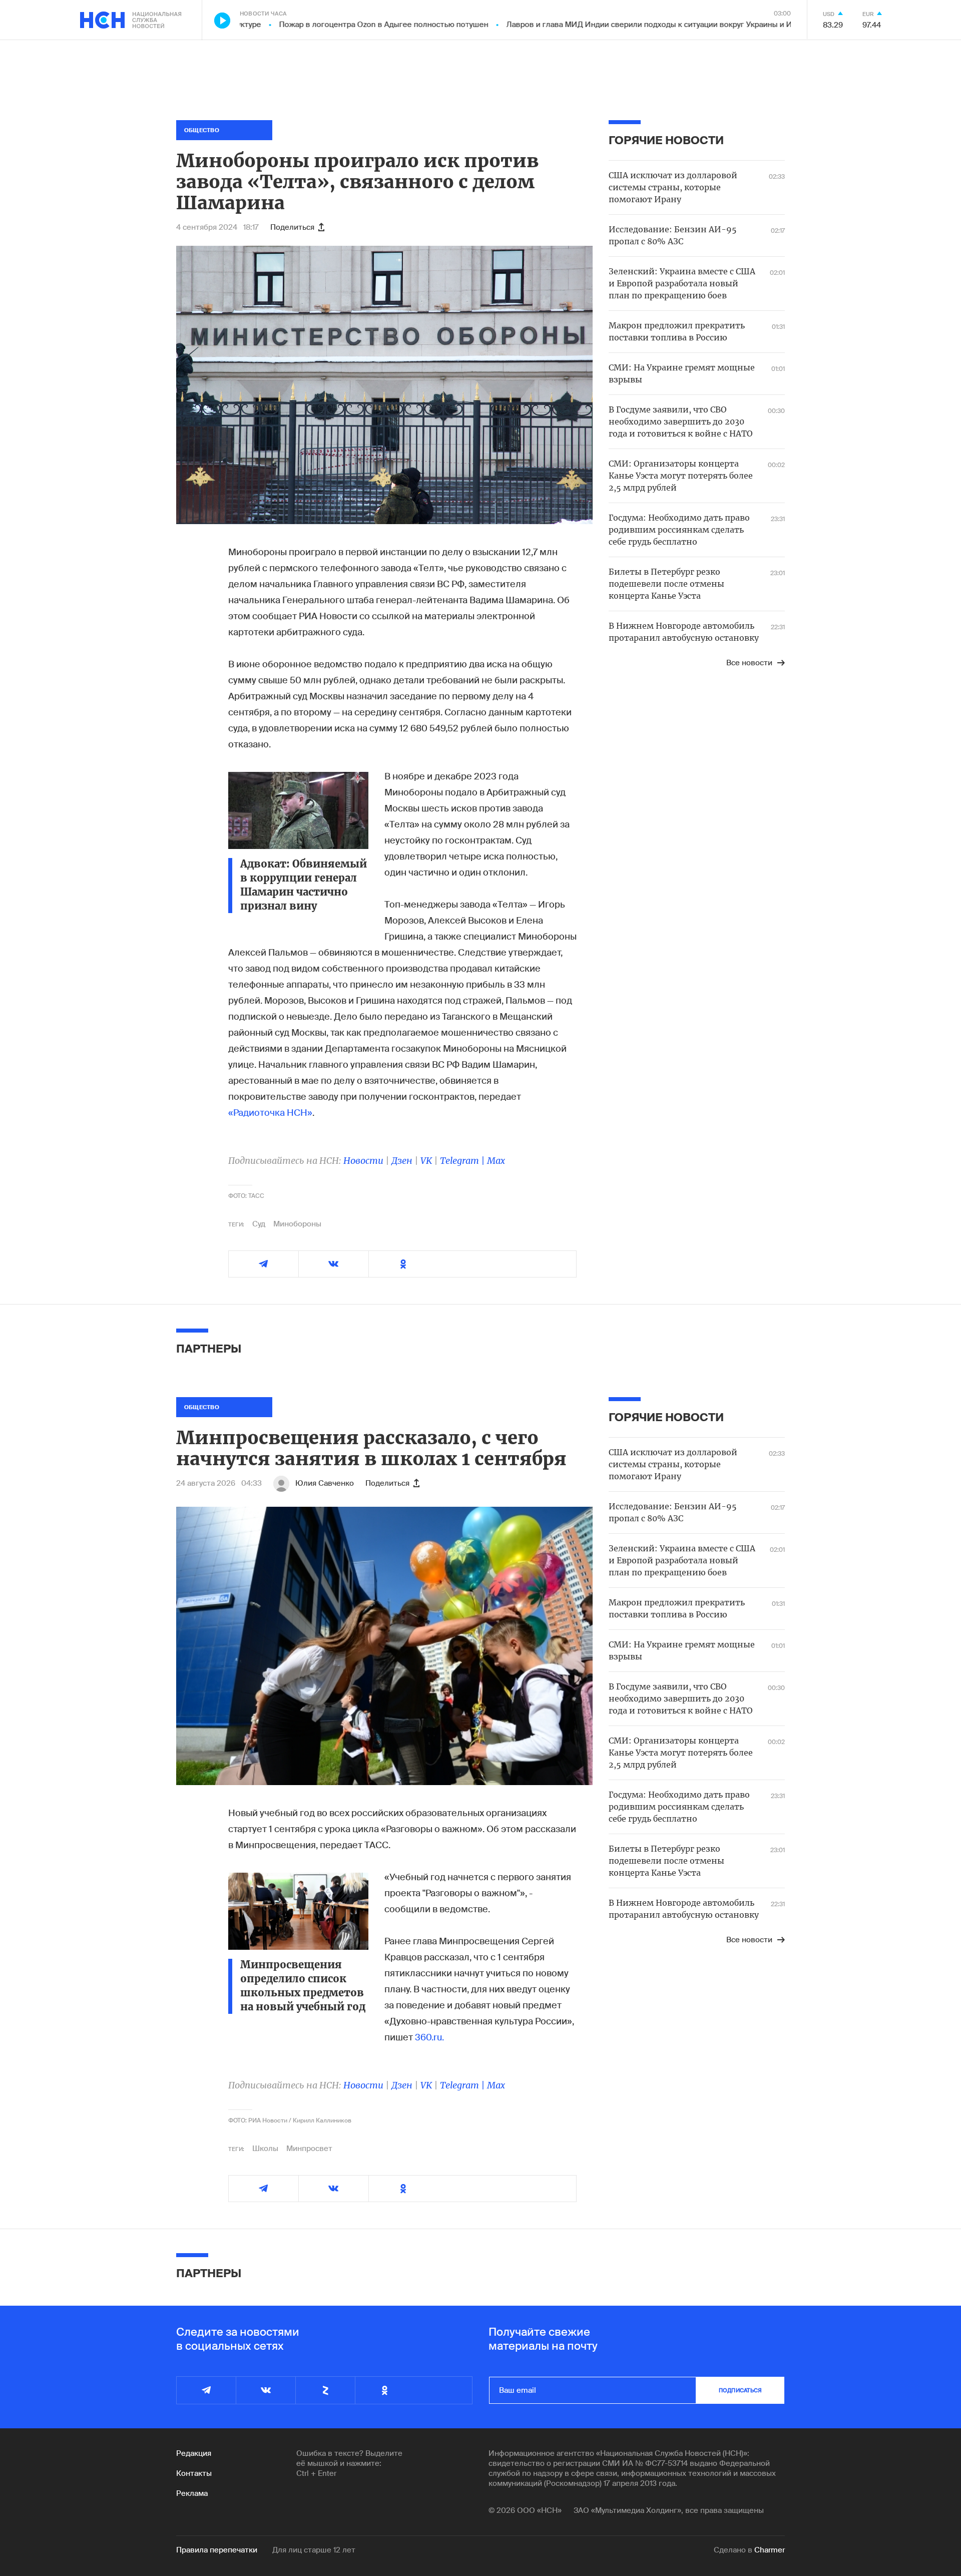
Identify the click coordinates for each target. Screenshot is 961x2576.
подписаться (740, 2390)
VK (426, 1161)
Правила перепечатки (217, 2550)
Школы (265, 2149)
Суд (259, 1224)
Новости (363, 1161)
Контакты (194, 2473)
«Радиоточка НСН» (270, 1113)
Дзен (402, 1161)
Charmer (770, 2550)
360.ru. (429, 2037)
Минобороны (297, 1224)
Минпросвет (309, 2149)
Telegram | (463, 1161)
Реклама (192, 2493)
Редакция (194, 2453)
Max (496, 1161)
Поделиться (292, 227)
